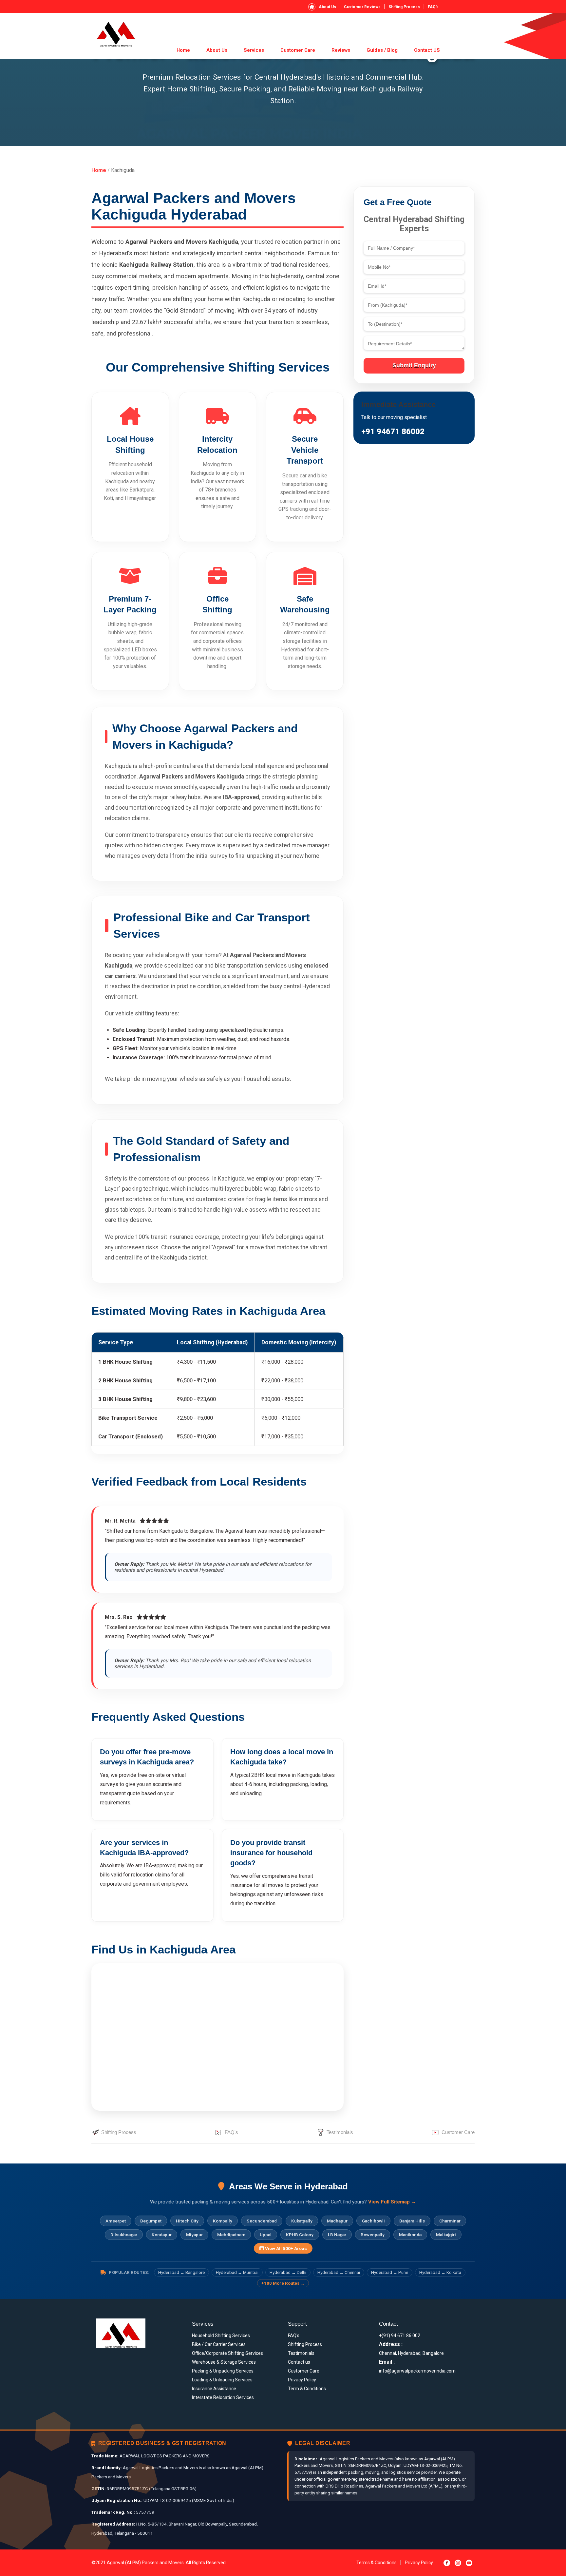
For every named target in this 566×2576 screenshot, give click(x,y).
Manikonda (410, 2235)
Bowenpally (373, 2235)
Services (254, 50)
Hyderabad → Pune (390, 2272)
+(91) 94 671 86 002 (400, 2336)
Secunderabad (262, 2221)
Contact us (299, 2362)
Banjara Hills (412, 2221)
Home (183, 50)
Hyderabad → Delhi (288, 2272)
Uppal (266, 2235)
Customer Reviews (362, 7)
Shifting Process (404, 7)
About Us (327, 7)
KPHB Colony (300, 2235)
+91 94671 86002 (393, 432)
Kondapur (162, 2235)
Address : (391, 2344)
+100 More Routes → (283, 2283)
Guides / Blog (382, 50)
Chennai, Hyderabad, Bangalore (411, 2353)
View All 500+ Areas (285, 2248)
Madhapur (337, 2221)
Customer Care (298, 50)
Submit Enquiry (414, 365)
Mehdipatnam (231, 2235)
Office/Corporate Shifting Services (227, 2353)
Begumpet (151, 2221)
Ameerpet (116, 2221)
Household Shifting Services (221, 2336)
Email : (387, 2362)
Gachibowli (373, 2221)
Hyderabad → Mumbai (237, 2272)
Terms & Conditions (377, 2563)
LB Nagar (337, 2235)
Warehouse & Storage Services (224, 2362)
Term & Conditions (307, 2389)
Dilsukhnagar (124, 2235)
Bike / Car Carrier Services (219, 2344)
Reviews (341, 50)
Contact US (427, 50)
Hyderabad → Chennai (339, 2272)
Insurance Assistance (214, 2389)
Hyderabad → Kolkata (440, 2272)
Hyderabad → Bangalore (181, 2272)
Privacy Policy (302, 2380)
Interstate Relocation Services (223, 2397)
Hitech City (187, 2221)
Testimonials (340, 2132)
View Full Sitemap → (392, 2202)
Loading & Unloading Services (222, 2380)
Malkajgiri (446, 2235)
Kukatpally (302, 2221)
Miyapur (194, 2235)
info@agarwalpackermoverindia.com (417, 2371)
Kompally (223, 2221)
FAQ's (433, 7)
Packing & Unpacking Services (223, 2371)
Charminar (450, 2221)
